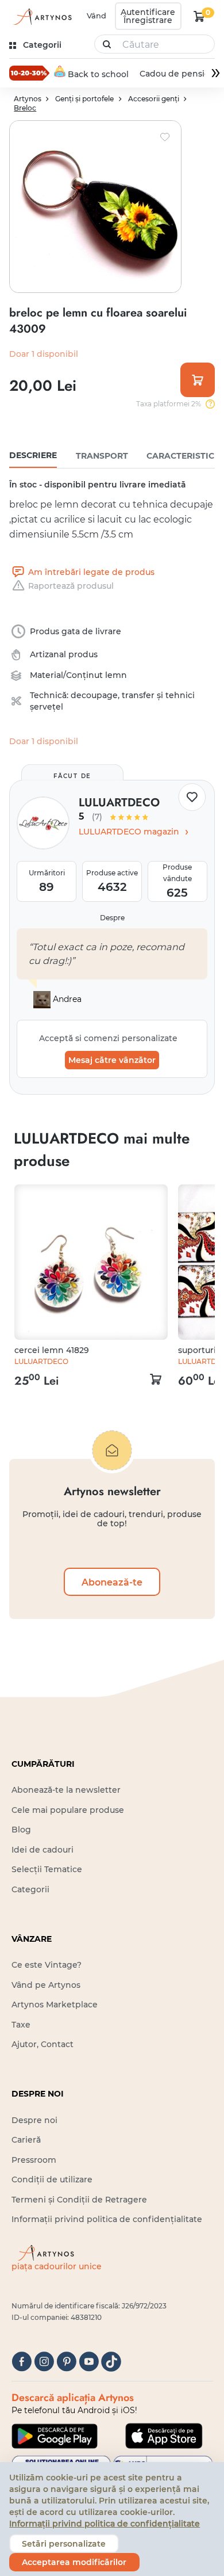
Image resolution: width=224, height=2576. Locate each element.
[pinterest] (66, 2362)
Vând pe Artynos (46, 1985)
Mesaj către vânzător (112, 1060)
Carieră (26, 2140)
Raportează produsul (71, 586)
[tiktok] (111, 2362)
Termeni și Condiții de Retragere (79, 2200)
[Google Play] (55, 2436)
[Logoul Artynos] (42, 16)
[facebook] (22, 2362)
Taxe (21, 2025)
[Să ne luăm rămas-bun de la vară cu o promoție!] (29, 73)
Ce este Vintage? (47, 1965)
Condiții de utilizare (52, 2179)
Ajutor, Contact (43, 2044)
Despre (112, 918)
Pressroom (34, 2160)
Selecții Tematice (47, 1869)
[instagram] (44, 2362)
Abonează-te (112, 1582)
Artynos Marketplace (55, 2005)
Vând (96, 16)
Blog (21, 1830)
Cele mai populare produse (68, 1810)
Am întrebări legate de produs (91, 572)
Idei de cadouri (43, 1850)
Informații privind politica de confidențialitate (107, 2219)
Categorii (30, 1889)
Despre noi (34, 2120)
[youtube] (89, 2362)
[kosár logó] (199, 16)
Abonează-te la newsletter (66, 1790)
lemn (116, 675)
